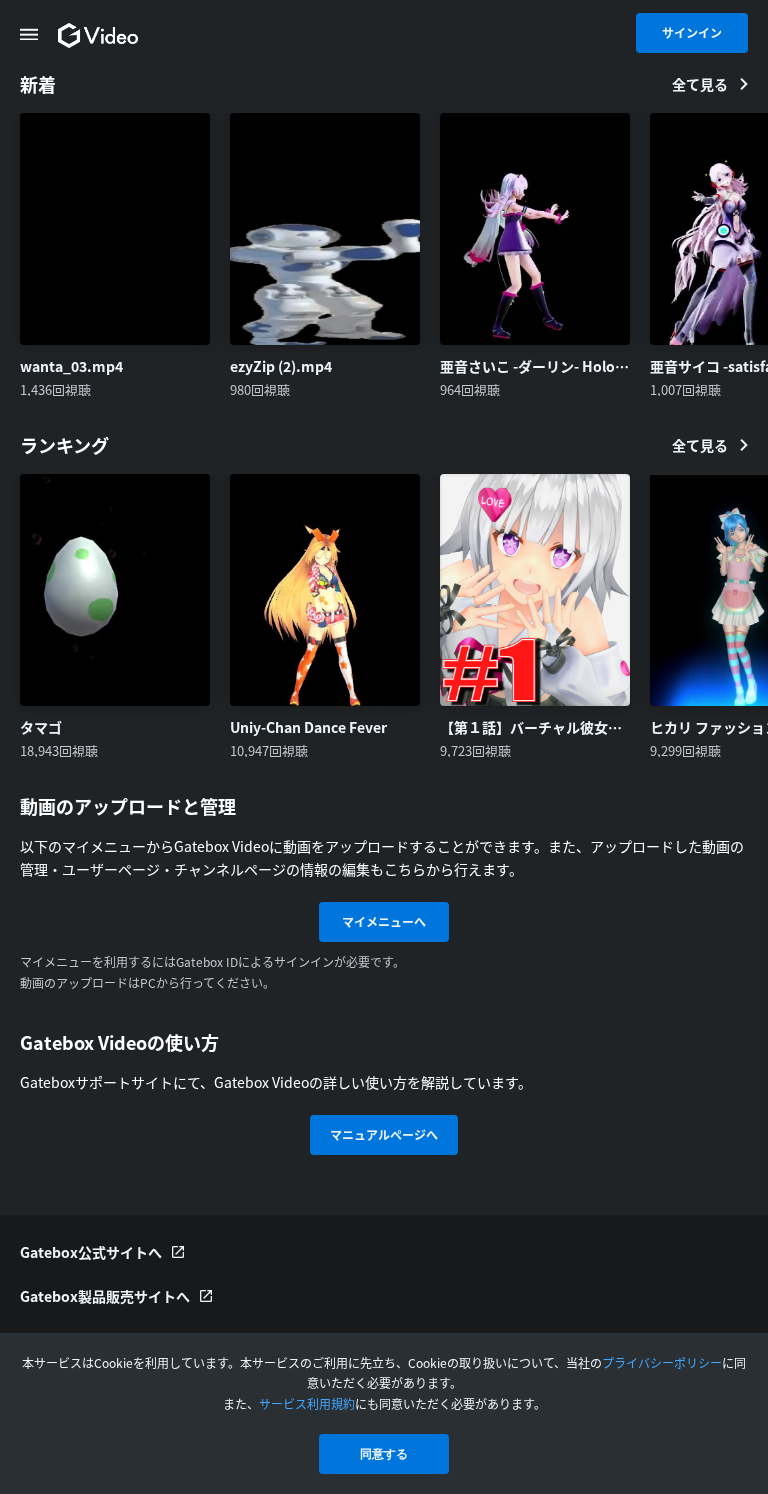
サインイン (692, 32)
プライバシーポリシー (662, 1362)
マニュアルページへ (384, 1134)
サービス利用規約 (307, 1403)
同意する (384, 1454)
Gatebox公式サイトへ (91, 1252)
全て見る (700, 84)
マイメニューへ (384, 921)
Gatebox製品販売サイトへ (105, 1296)
